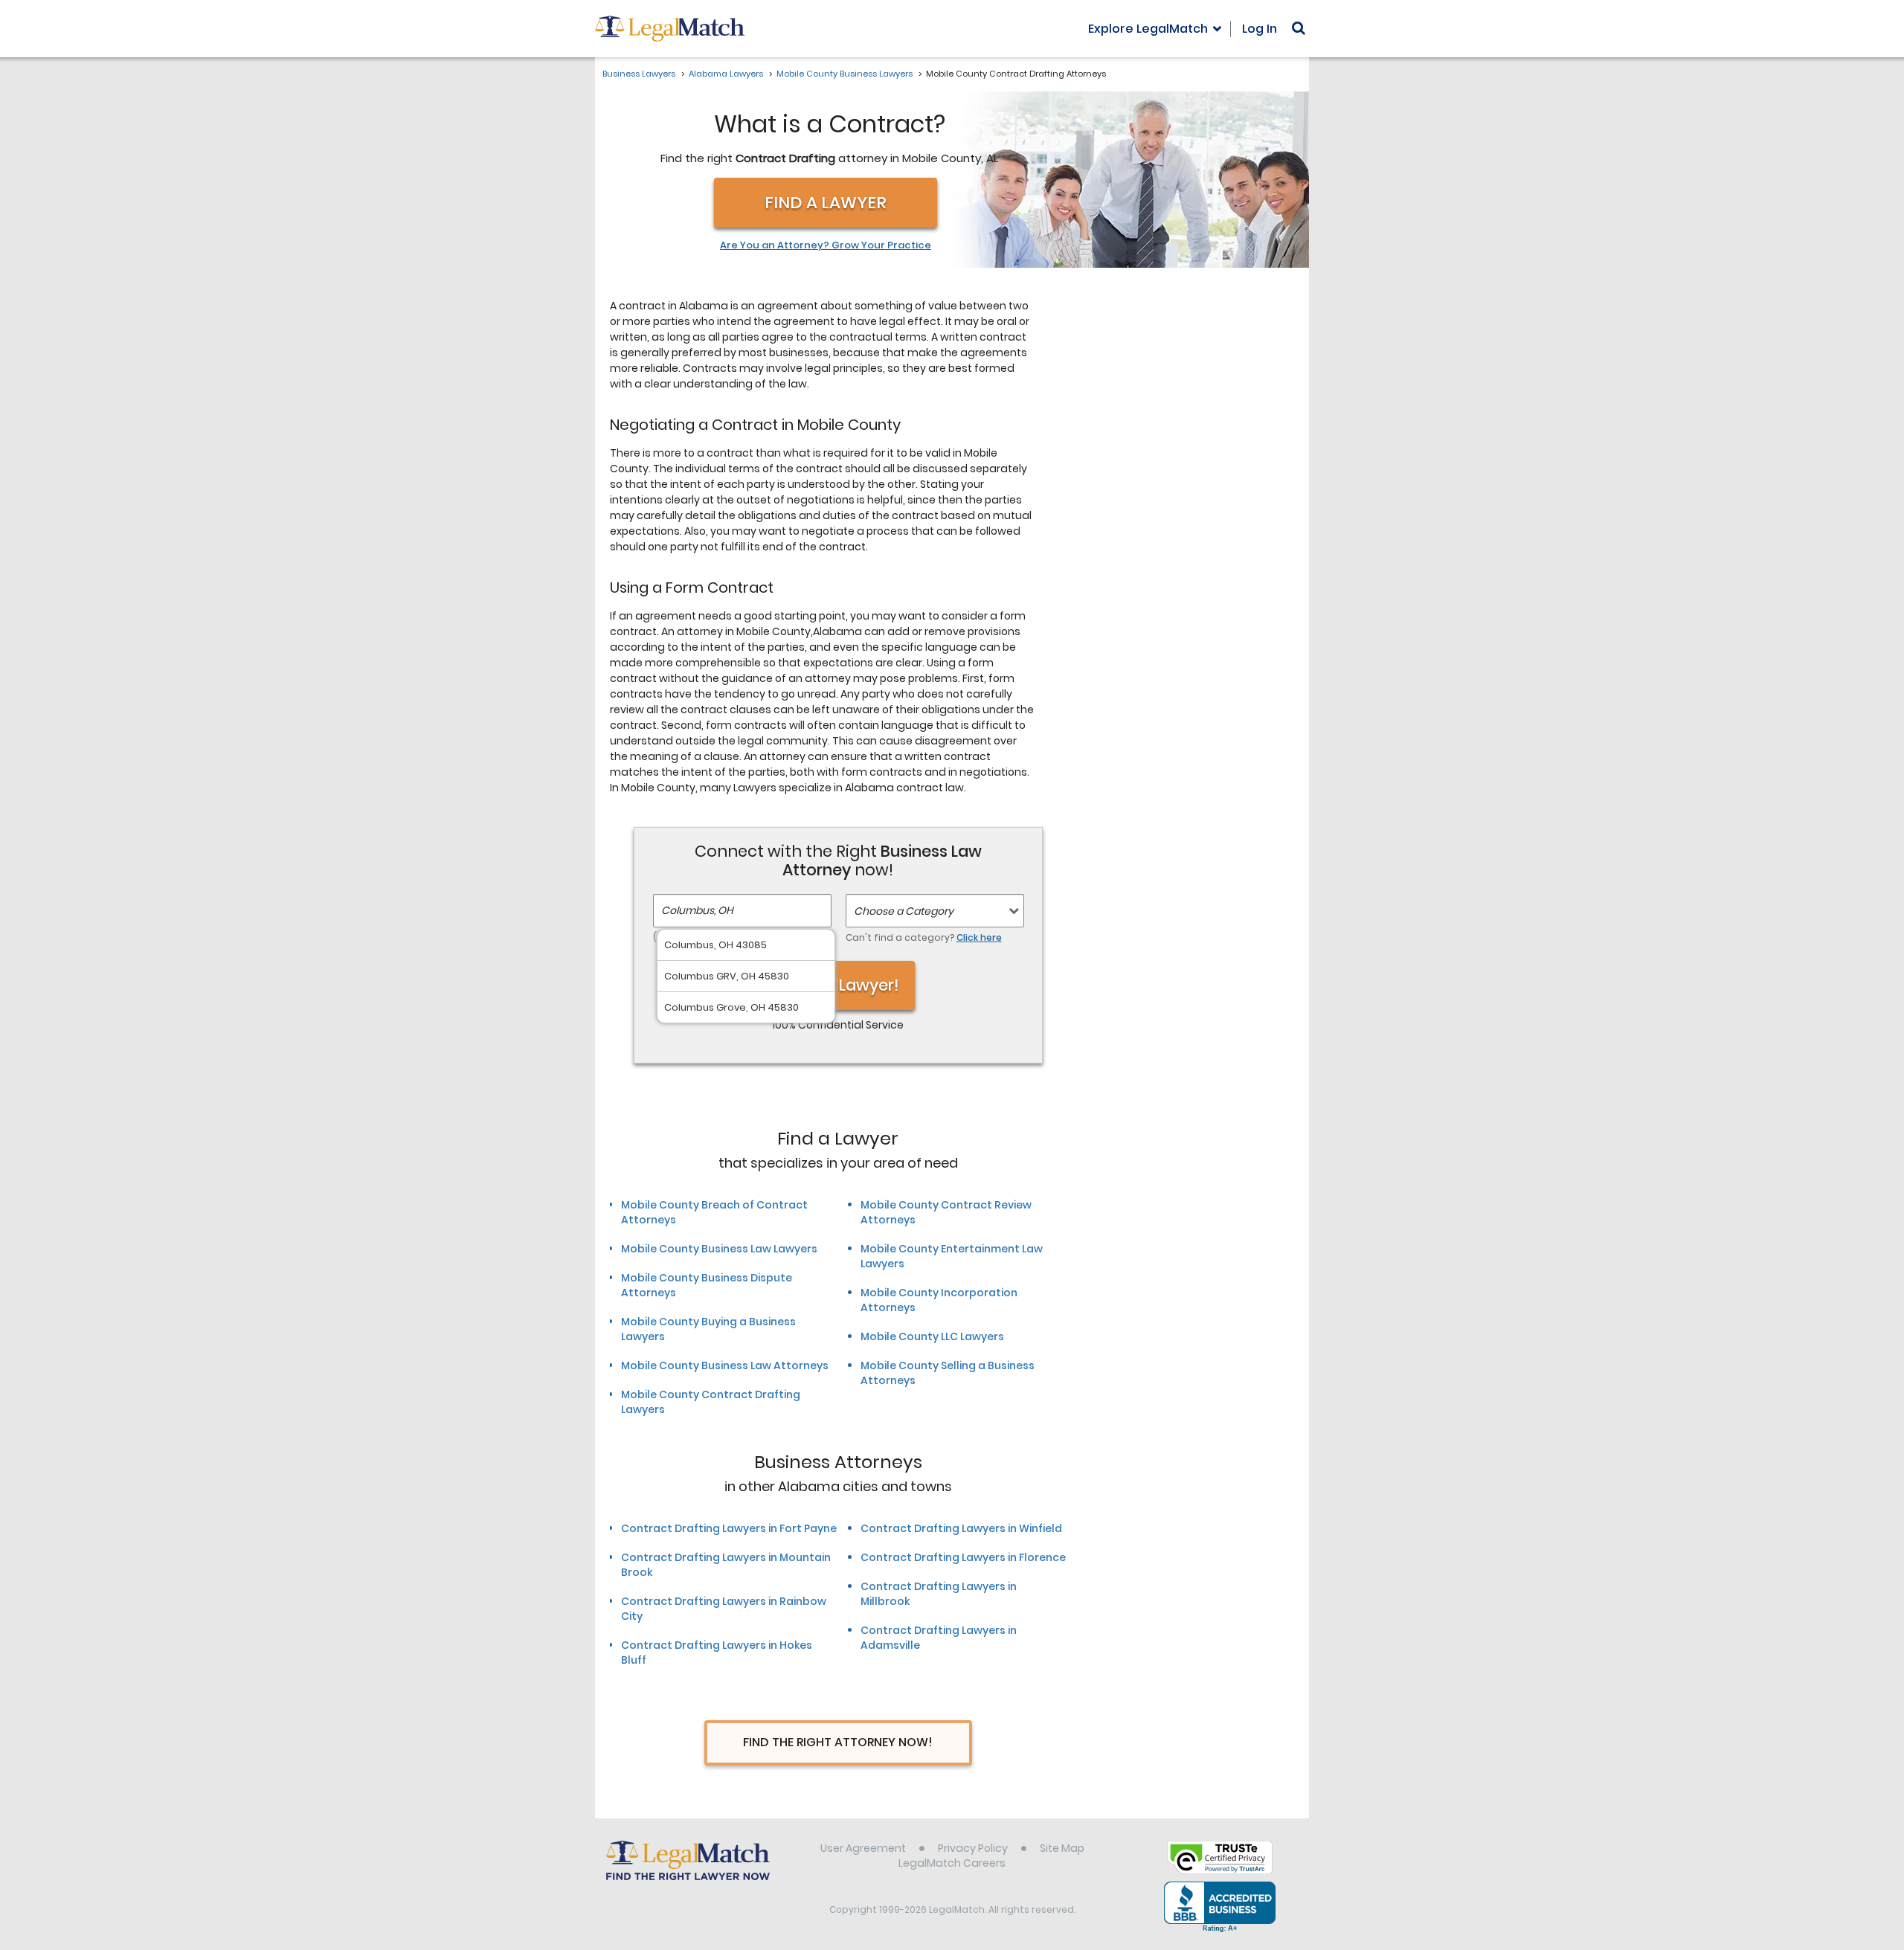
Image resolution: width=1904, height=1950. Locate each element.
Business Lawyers (639, 74)
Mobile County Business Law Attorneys (725, 1365)
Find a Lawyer (826, 203)
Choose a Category (904, 911)
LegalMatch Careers (952, 1863)
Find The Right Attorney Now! (838, 1742)
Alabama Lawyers (726, 74)
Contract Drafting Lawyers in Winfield (961, 1528)
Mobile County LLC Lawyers (932, 1336)
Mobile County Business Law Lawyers (719, 1249)
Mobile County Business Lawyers (845, 74)
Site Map (1062, 1848)
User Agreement (863, 1848)
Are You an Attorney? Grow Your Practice (826, 245)
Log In (1260, 29)
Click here (979, 937)
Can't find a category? (924, 937)
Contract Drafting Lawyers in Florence (963, 1557)
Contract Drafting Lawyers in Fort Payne (729, 1528)
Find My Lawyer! (838, 985)
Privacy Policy (973, 1848)
